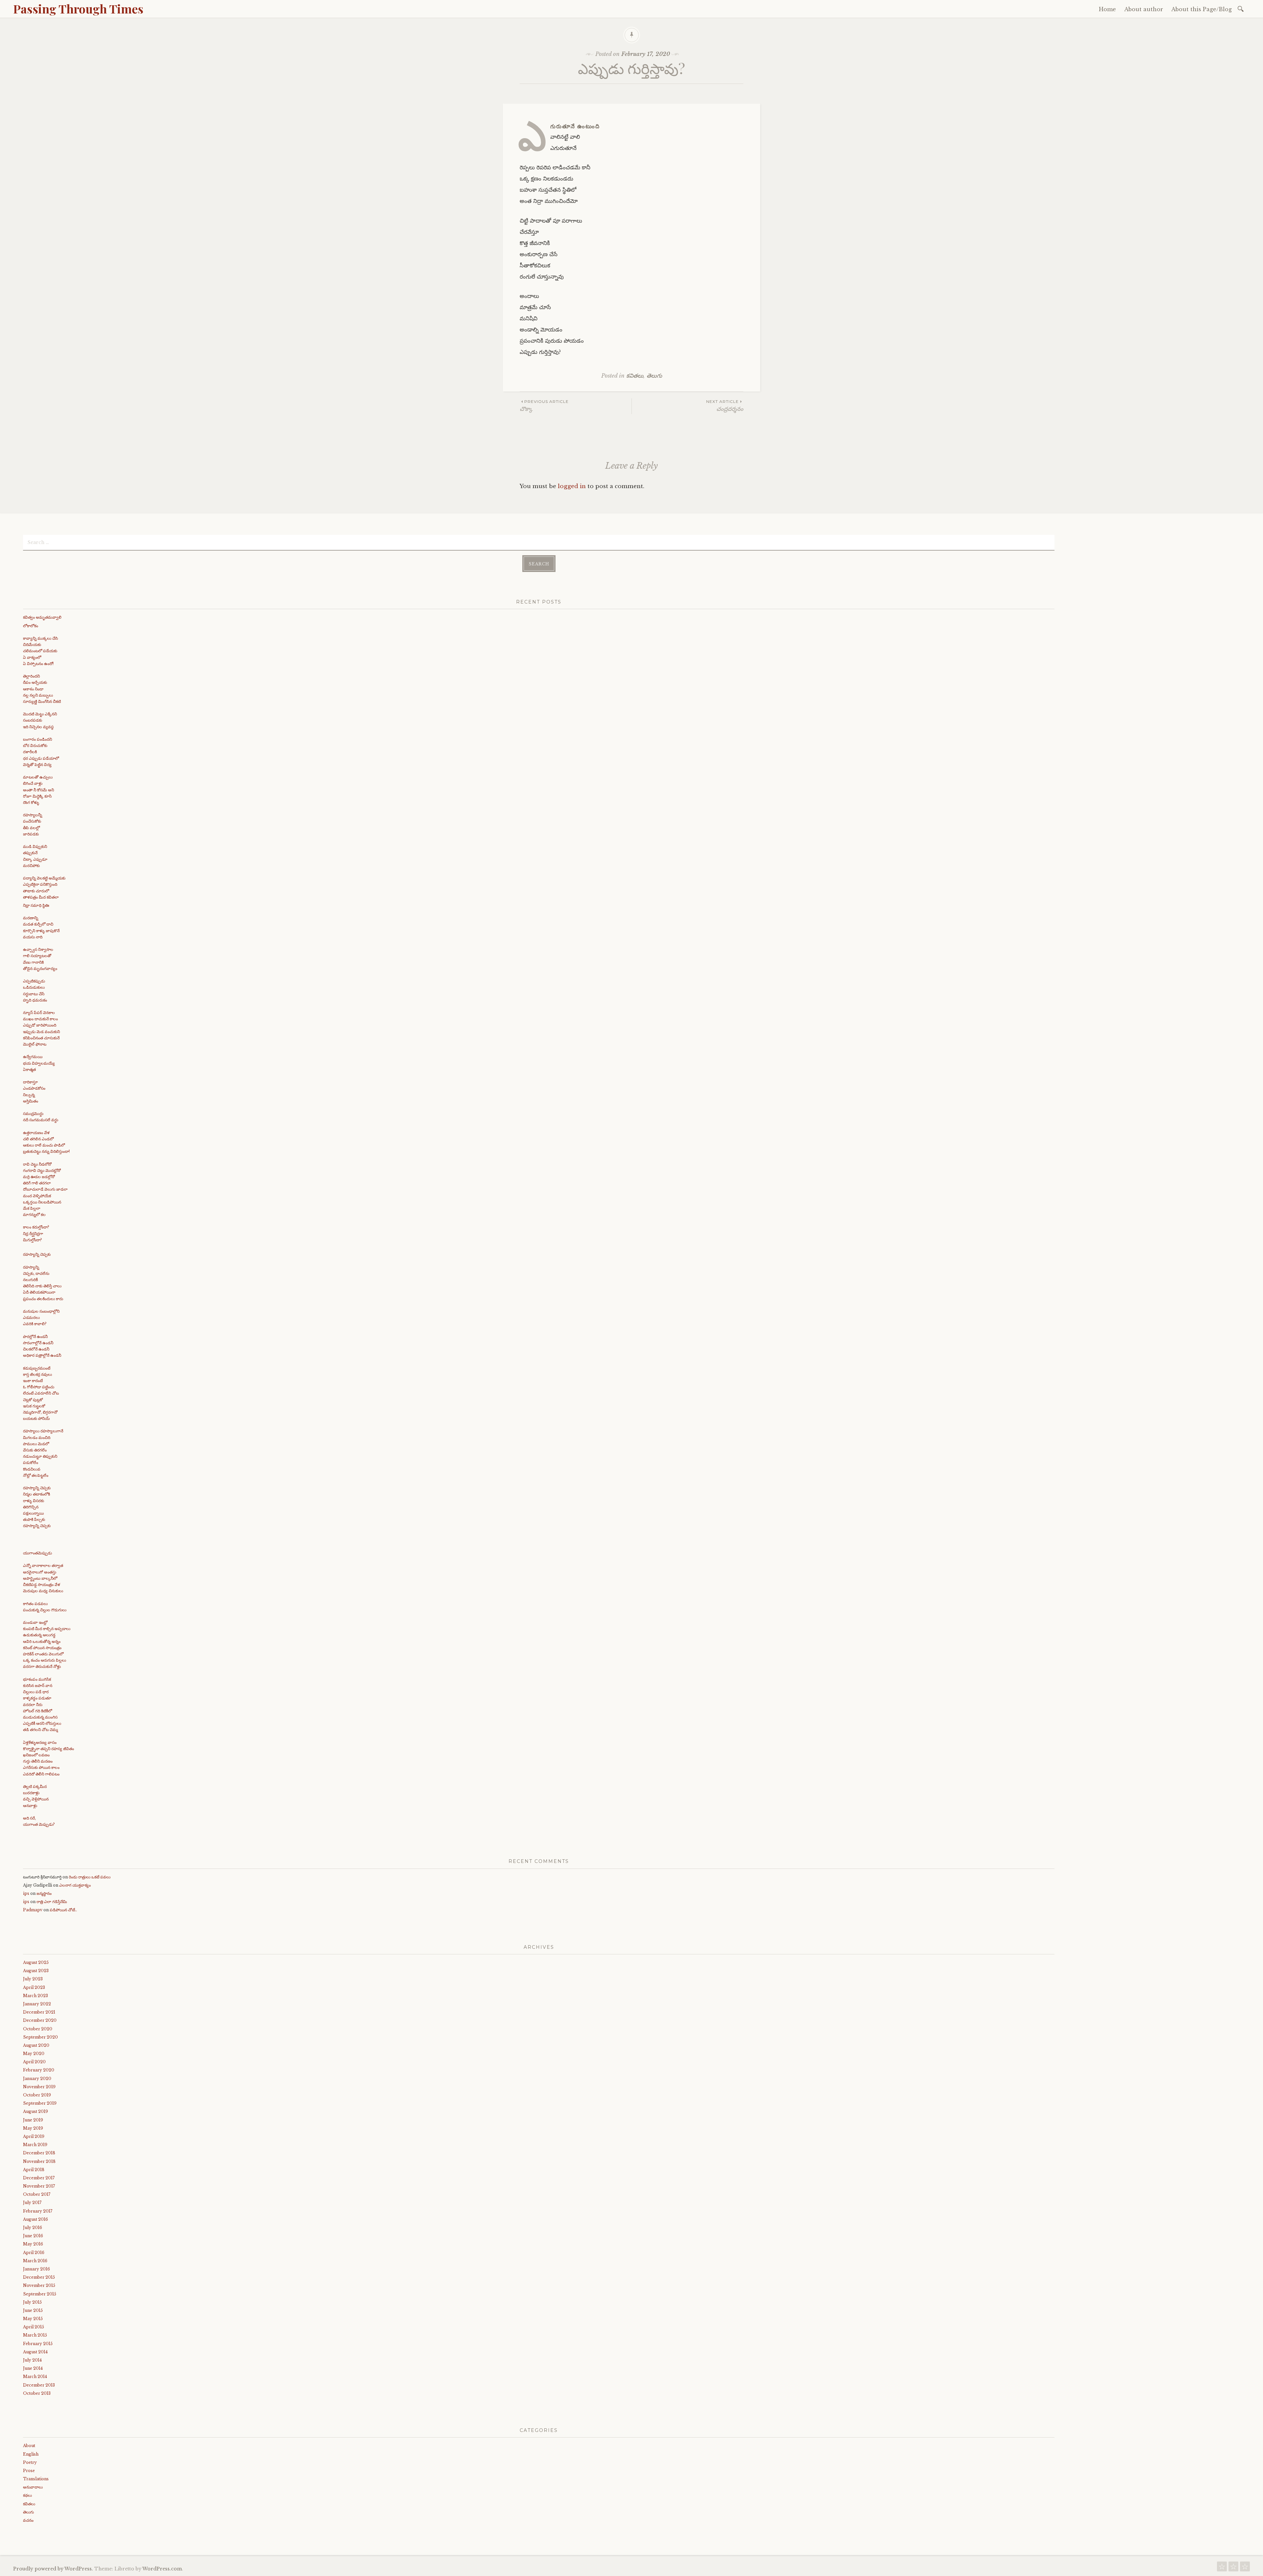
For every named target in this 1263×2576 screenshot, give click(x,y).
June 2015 (33, 2310)
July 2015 (32, 2302)
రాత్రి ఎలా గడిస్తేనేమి (52, 1902)
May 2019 (33, 2128)
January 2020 (37, 2079)
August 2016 (36, 2219)
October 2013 (37, 2393)
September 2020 (40, 2037)
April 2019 (34, 2136)
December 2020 (40, 2020)
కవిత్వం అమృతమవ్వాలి (42, 617)
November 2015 (39, 2285)
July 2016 (33, 2228)
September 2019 (40, 2103)
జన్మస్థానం (44, 1893)
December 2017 (39, 2178)
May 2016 (33, 2244)
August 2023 (36, 1971)
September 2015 (40, 2294)
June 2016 (33, 2236)
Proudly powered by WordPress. (53, 2569)
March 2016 (35, 2261)
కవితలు (635, 376)
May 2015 (33, 2319)
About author (1144, 9)
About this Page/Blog (1201, 9)
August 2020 (36, 2045)
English (31, 2454)
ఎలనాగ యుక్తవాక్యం (75, 1885)
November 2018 (39, 2161)
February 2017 (38, 2211)
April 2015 (34, 2327)
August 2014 (35, 2352)
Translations (36, 2479)
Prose (29, 2471)
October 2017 (37, 2194)
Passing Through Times (78, 9)
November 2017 (39, 2186)
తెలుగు (654, 376)
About (29, 2446)
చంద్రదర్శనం (725, 406)
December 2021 (39, 2012)
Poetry (30, 2462)
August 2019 (36, 2111)
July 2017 (32, 2203)
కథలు (27, 2495)
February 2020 (39, 2070)
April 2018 (34, 2170)
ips (26, 1893)
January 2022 (37, 2004)
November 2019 (39, 2087)
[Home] (1222, 2568)
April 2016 (34, 2253)
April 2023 (34, 1987)
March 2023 (36, 1996)
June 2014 (33, 2368)
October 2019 (37, 2095)
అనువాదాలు (33, 2487)
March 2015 (35, 2335)
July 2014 (32, 2360)
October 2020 (38, 2029)
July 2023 (33, 1979)
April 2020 (34, 2062)
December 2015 (39, 2277)
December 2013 (39, 2385)
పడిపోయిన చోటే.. (63, 1910)
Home (1107, 9)
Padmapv (33, 1910)
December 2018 (39, 2153)
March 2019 (35, 2145)
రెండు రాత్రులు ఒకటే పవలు (90, 1877)
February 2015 (38, 2344)
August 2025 (36, 1962)
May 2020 (34, 2054)
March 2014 (35, 2377)
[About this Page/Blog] (1245, 2568)
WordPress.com (162, 2569)
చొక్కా (544, 406)
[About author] (1233, 2568)
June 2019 (33, 2120)
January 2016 (37, 2269)
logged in (572, 486)
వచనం (28, 2520)
